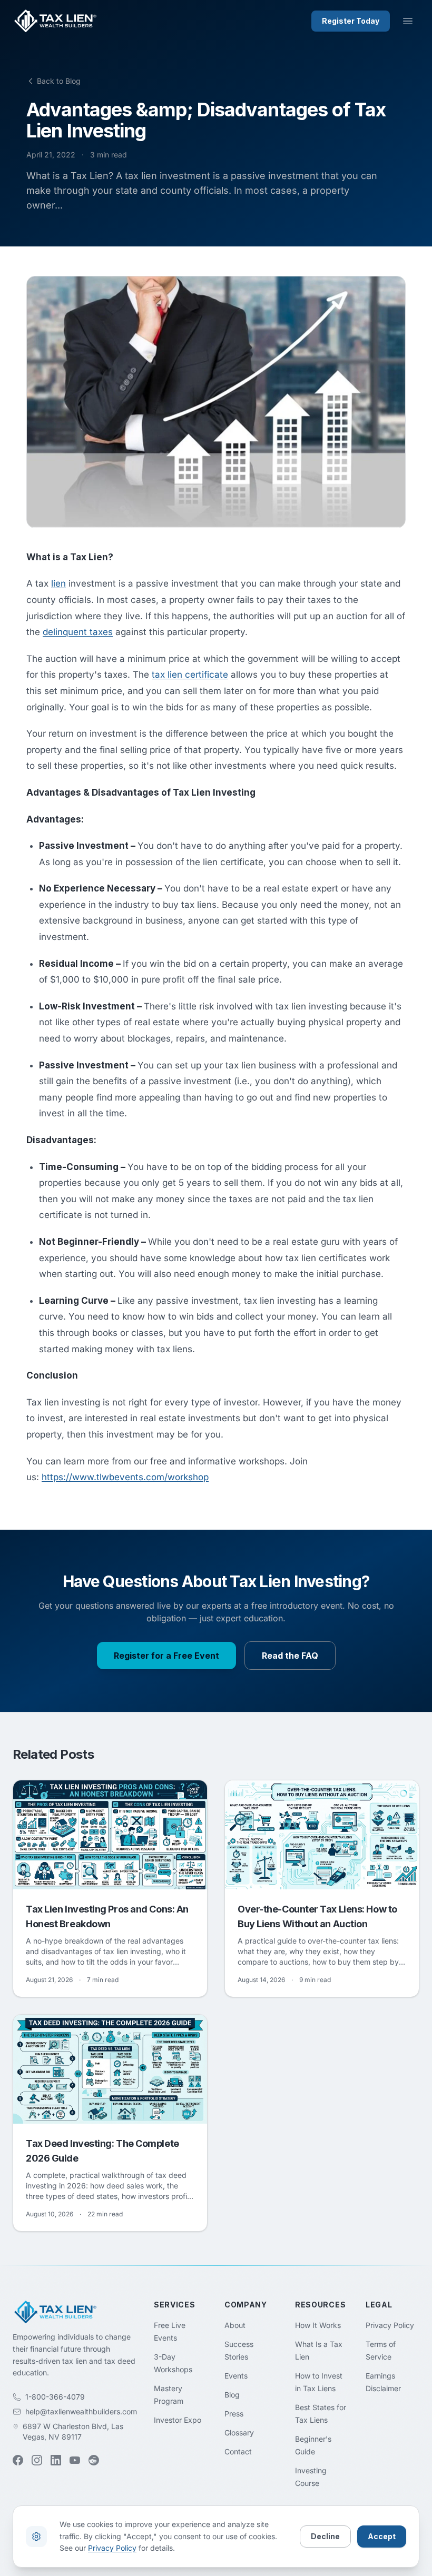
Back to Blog (59, 81)
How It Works (318, 2325)
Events (236, 2376)
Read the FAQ (290, 1656)
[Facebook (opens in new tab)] (18, 2460)
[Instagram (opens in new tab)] (37, 2460)
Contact (238, 2451)
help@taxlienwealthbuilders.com (81, 2411)
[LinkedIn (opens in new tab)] (56, 2460)
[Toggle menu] (408, 21)
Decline (325, 2536)
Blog (232, 2395)
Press (234, 2414)
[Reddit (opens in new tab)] (94, 2460)
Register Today (351, 21)
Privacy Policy (390, 2325)
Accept (382, 2536)
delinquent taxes (78, 632)
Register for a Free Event (166, 1656)
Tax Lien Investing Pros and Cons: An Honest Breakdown (107, 1916)
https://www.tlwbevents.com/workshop (125, 1477)
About (235, 2325)
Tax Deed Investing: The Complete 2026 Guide (102, 2151)
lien (58, 583)
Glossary (239, 2433)
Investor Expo (178, 2420)
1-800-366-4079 (55, 2397)
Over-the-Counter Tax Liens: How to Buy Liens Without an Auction (317, 1916)
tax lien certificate (190, 675)
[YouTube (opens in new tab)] (75, 2460)
